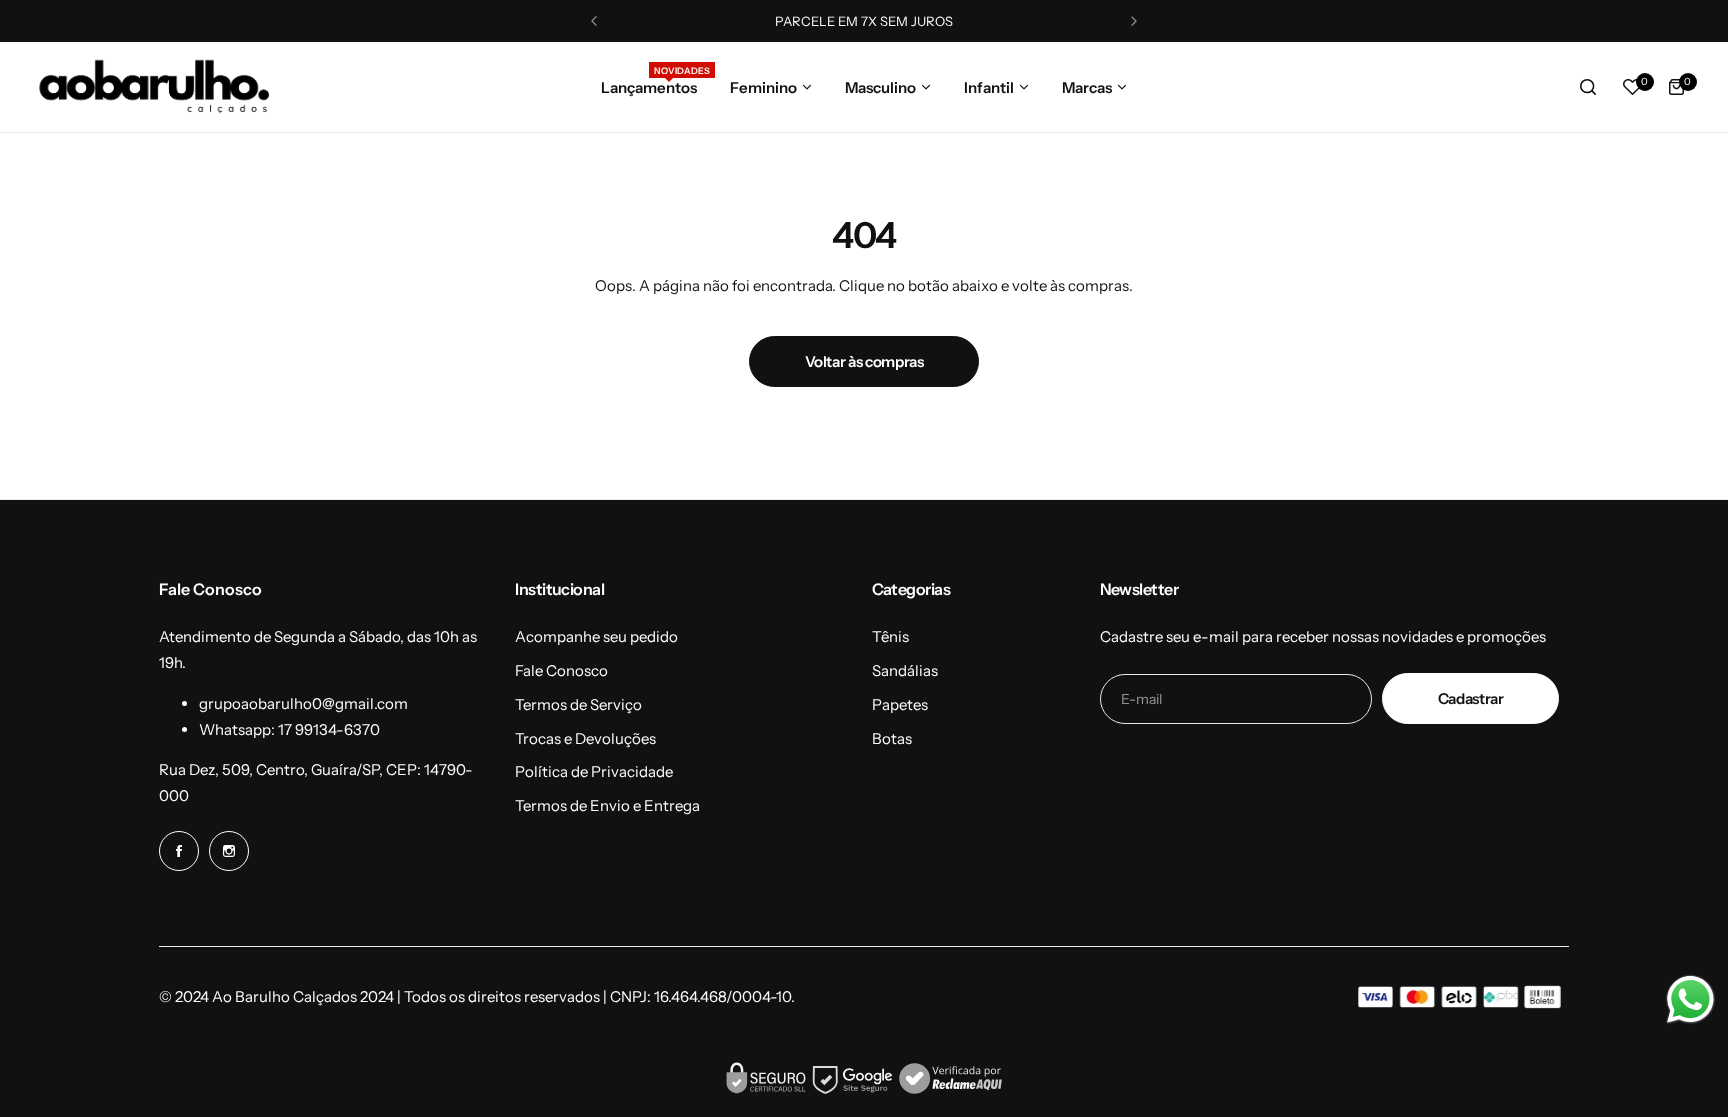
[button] (594, 21)
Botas (892, 738)
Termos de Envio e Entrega (607, 805)
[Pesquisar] (1588, 87)
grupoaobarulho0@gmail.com (303, 703)
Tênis (890, 636)
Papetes (900, 704)
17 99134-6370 (329, 729)
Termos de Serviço (578, 704)
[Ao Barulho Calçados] (155, 87)
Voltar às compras (864, 361)
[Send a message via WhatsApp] (1690, 999)
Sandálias (905, 670)
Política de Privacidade (594, 771)
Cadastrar (1471, 698)
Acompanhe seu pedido (596, 636)
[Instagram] (229, 851)
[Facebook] (179, 851)
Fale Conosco (561, 670)
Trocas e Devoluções (585, 738)
